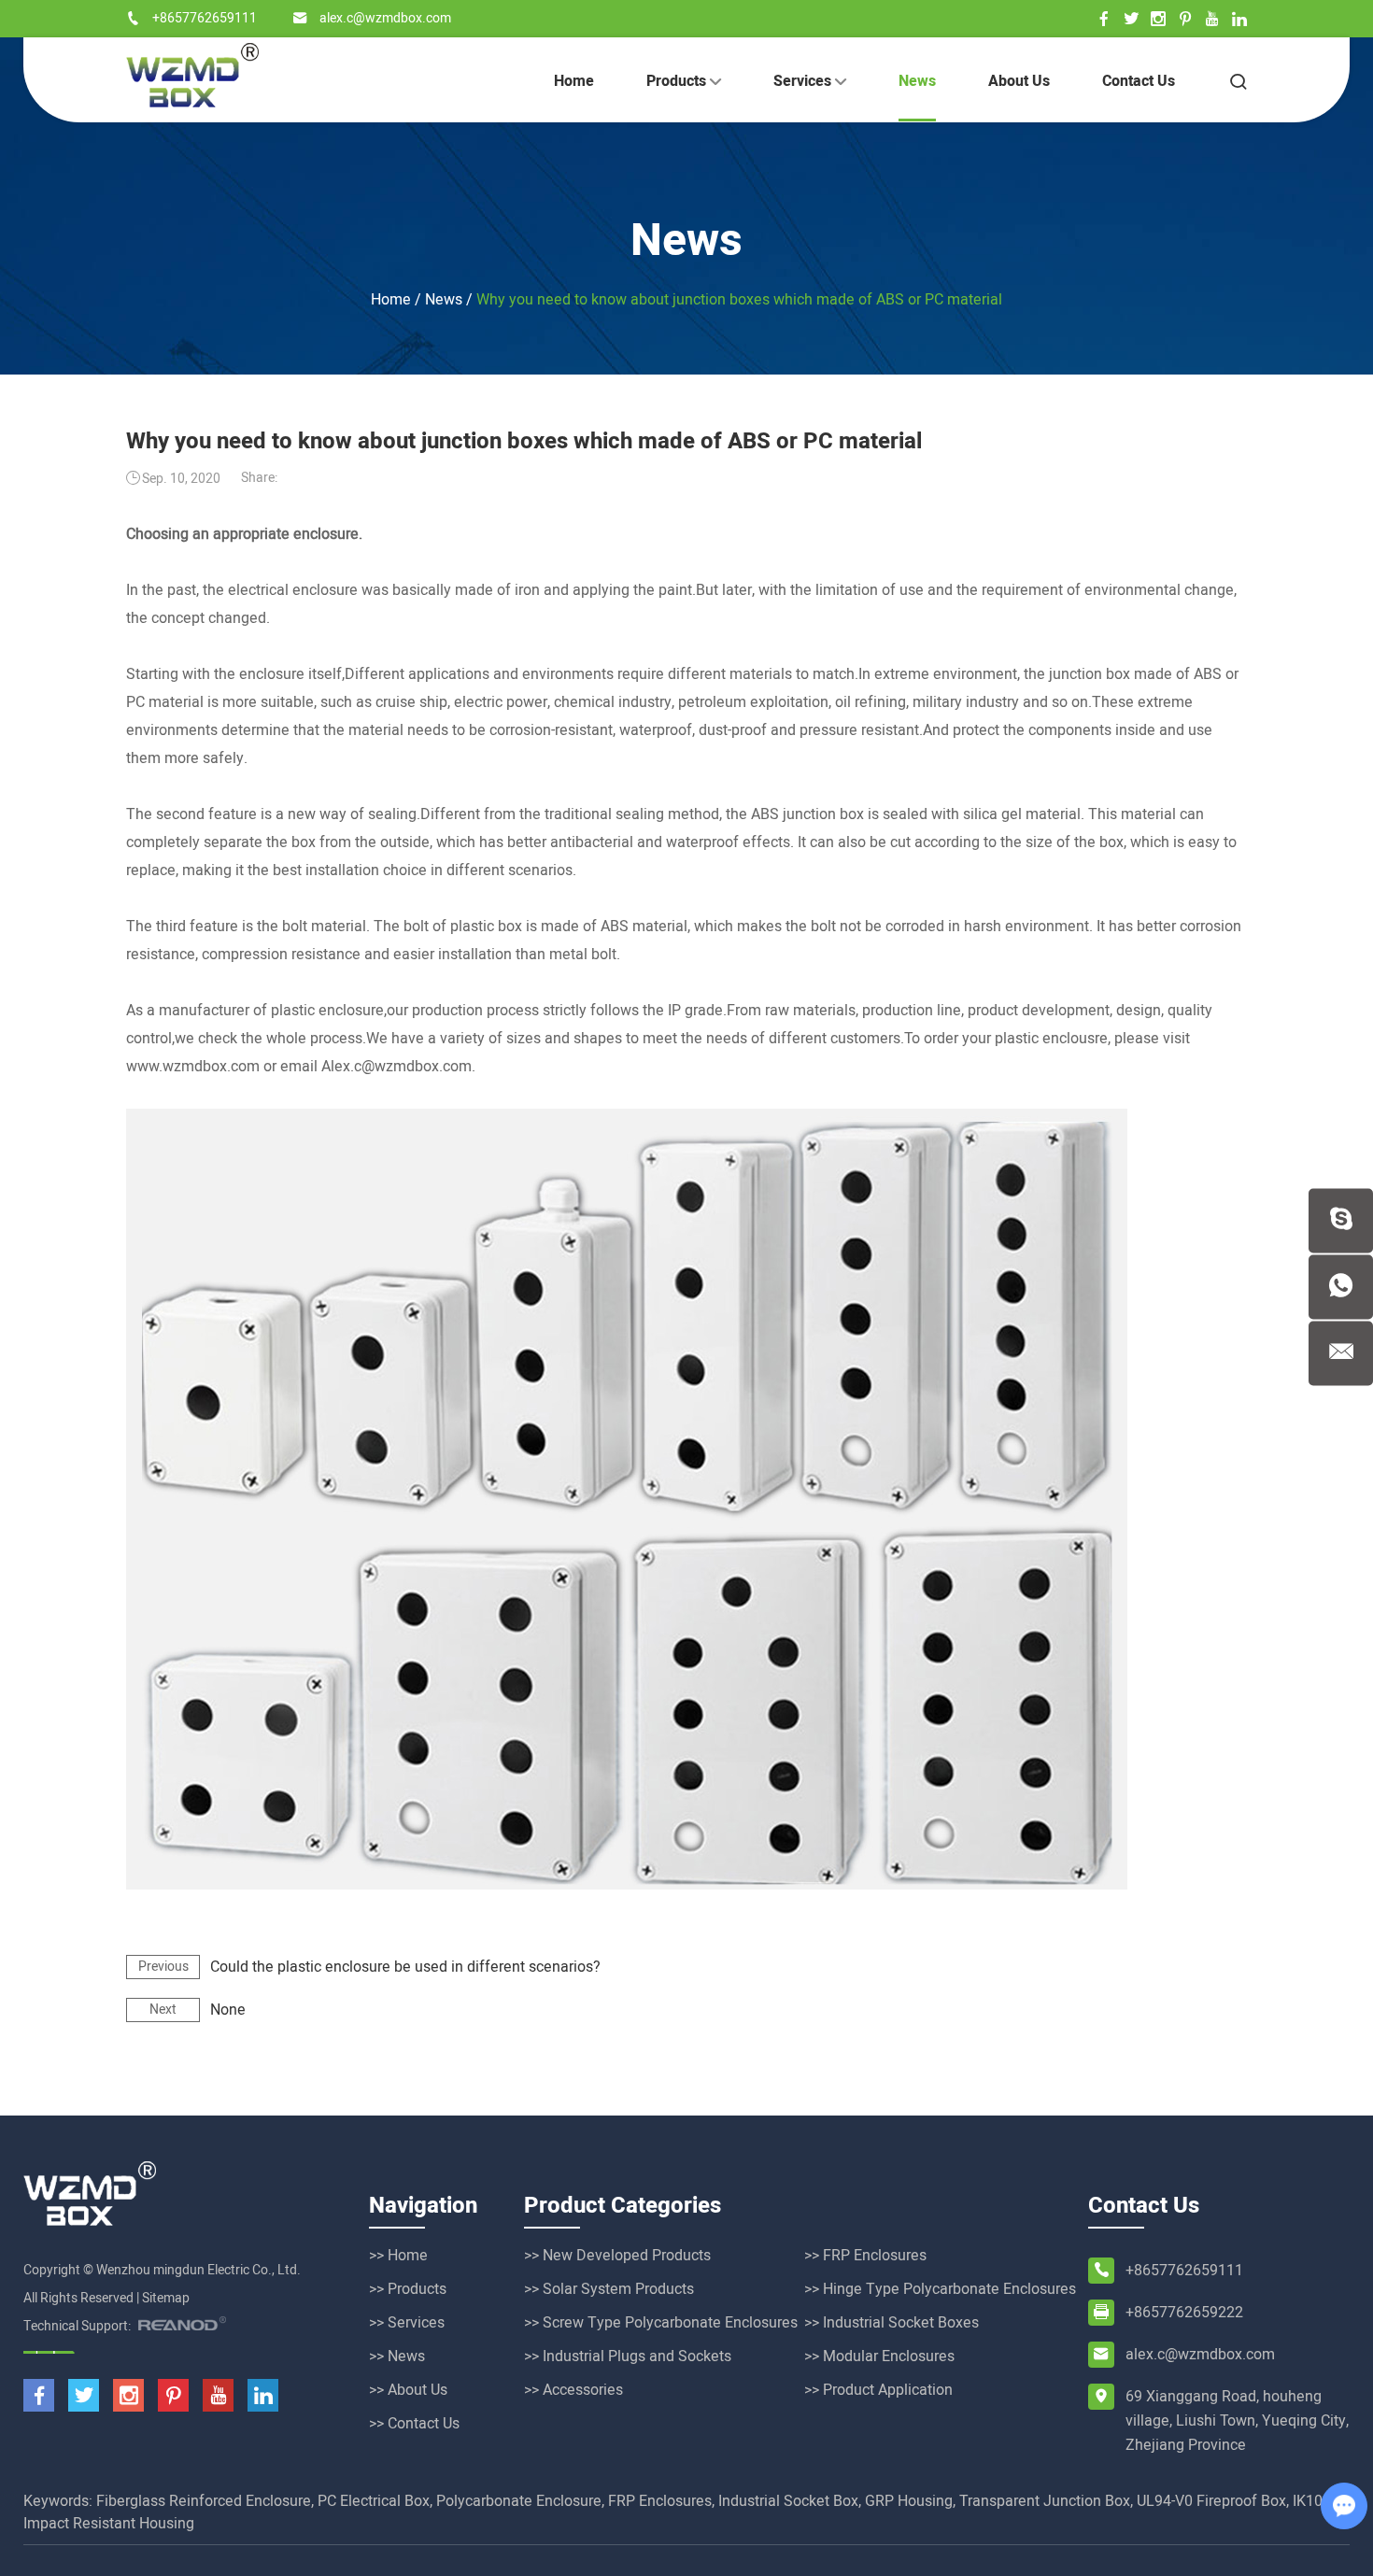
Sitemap (166, 2298)
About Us (1019, 81)
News (917, 81)
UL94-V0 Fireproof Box (1211, 2501)
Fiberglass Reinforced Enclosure (204, 2501)
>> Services (407, 2323)
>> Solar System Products (609, 2289)
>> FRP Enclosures (865, 2256)
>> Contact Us (414, 2424)
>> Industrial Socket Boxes (892, 2323)
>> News (397, 2357)
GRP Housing (909, 2501)
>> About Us (408, 2390)
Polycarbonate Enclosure (519, 2501)
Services (804, 81)
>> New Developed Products (617, 2256)
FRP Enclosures (660, 2501)
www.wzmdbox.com (193, 1067)
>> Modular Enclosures (879, 2357)
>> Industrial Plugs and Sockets (628, 2357)
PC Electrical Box (374, 2501)
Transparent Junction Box (1045, 2501)
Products (678, 81)
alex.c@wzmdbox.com (385, 18)
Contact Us (1139, 81)
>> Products (408, 2289)
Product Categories (623, 2206)
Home (574, 81)
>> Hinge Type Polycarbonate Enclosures (940, 2289)
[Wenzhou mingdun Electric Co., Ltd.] (192, 75)
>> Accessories (573, 2390)
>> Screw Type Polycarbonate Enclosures (661, 2323)
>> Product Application (878, 2390)
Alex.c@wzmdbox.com (396, 1067)
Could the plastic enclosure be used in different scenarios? (405, 1967)
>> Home (398, 2256)
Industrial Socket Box (788, 2501)
